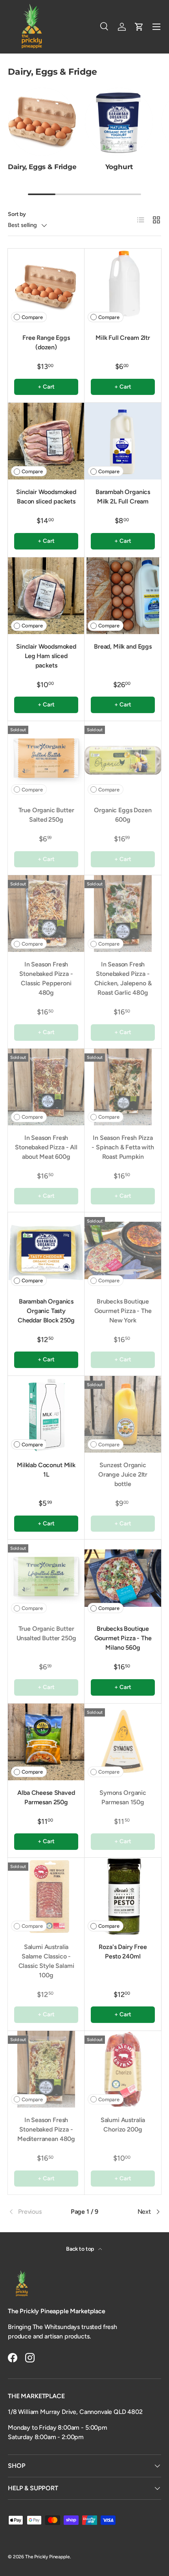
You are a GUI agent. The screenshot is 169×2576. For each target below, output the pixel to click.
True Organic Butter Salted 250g (46, 815)
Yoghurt (119, 167)
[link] (33, 2212)
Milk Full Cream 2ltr (123, 338)
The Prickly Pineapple (48, 2557)
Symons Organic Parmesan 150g (123, 1797)
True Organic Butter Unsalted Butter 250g (46, 1633)
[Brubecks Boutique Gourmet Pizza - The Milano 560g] (123, 1578)
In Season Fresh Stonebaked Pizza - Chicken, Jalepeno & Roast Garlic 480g (123, 978)
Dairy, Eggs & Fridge (42, 167)
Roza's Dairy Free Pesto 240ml (123, 1952)
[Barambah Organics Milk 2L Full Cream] (123, 441)
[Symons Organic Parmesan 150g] (123, 1742)
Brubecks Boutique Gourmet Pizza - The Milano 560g (123, 1638)
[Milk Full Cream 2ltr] (123, 287)
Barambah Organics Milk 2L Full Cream (123, 497)
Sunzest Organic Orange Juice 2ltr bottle (123, 1474)
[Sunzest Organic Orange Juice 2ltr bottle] (123, 1414)
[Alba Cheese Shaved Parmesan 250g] (46, 1742)
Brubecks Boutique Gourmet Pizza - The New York (123, 1311)
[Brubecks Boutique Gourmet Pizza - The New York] (123, 1251)
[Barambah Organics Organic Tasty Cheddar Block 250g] (46, 1251)
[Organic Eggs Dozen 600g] (123, 759)
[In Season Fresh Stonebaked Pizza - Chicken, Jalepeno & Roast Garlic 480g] (123, 914)
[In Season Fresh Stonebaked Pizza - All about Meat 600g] (46, 1087)
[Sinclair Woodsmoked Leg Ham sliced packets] (46, 596)
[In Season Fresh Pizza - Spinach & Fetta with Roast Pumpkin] (123, 1087)
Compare (32, 317)
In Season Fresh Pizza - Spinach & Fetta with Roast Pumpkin (123, 1147)
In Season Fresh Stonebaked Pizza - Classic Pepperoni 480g (46, 978)
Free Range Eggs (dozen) (46, 342)
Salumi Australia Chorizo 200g (123, 2125)
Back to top (81, 2249)
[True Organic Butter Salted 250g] (46, 759)
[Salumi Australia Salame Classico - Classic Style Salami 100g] (46, 1896)
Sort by (17, 214)
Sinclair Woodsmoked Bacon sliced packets (46, 497)
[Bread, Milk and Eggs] (123, 596)
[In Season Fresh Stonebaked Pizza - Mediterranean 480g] (46, 2069)
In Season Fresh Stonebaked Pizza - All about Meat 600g (46, 1147)
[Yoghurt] (119, 122)
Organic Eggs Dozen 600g (123, 815)
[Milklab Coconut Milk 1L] (46, 1414)
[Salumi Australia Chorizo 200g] (123, 2069)
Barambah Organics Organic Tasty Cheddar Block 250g (46, 1311)
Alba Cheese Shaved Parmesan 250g (46, 1797)
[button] (139, 27)
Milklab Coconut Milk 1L (46, 1470)
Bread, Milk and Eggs (123, 646)
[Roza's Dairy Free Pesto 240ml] (123, 1896)
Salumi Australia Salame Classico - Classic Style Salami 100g (46, 1961)
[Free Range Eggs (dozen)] (46, 287)
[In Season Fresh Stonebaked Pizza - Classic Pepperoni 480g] (46, 914)
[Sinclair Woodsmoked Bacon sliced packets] (46, 441)
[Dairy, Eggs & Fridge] (42, 122)
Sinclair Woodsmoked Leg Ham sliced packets (46, 656)
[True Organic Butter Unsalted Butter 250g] (46, 1578)
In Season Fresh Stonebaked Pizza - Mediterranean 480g (46, 2129)
